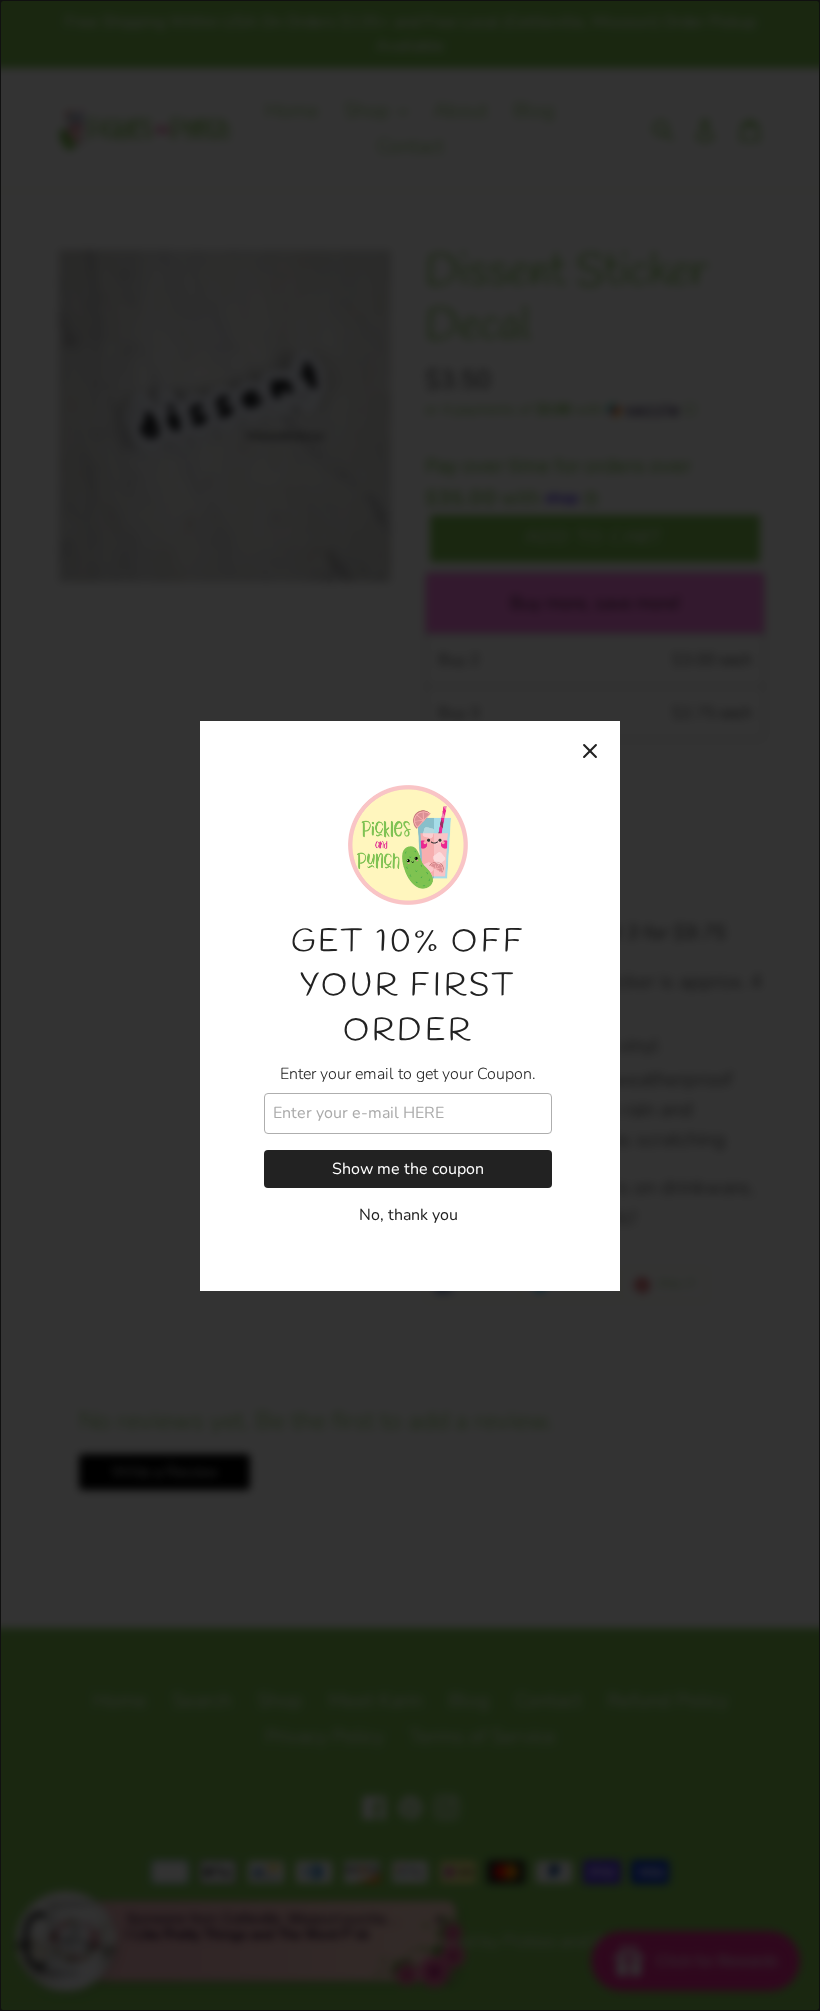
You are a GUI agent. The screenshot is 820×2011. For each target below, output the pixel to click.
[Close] (590, 751)
